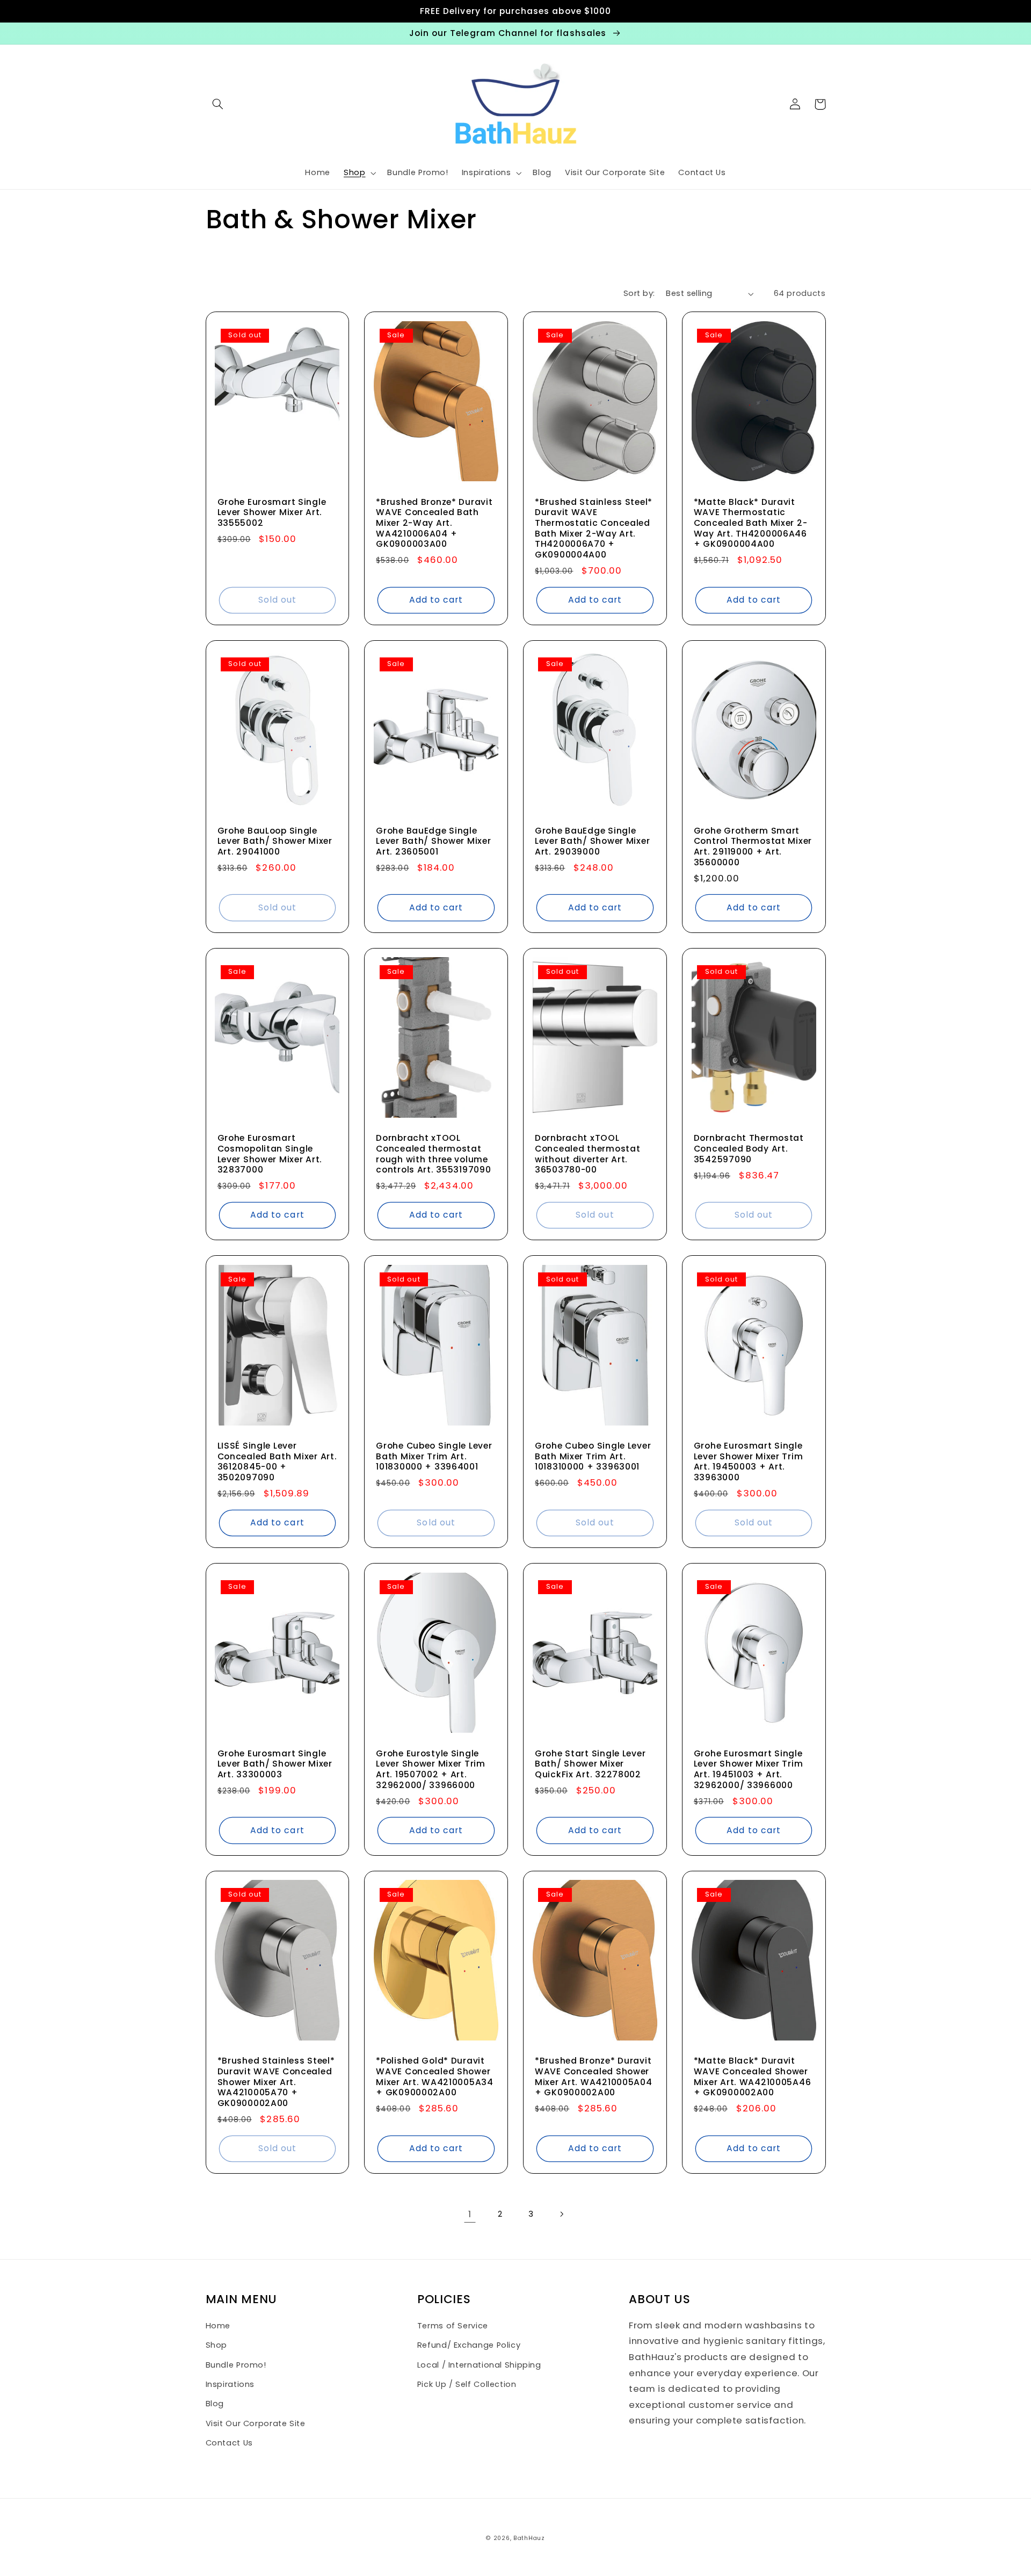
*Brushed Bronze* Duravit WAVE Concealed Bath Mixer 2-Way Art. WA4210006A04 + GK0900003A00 (434, 523)
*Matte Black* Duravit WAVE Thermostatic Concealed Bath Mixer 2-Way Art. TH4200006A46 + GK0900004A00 (751, 523)
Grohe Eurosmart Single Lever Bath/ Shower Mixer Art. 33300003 (275, 1764)
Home (218, 2326)
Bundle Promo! (236, 2365)
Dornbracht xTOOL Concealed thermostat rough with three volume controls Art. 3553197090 (433, 1154)
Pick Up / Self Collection (467, 2384)
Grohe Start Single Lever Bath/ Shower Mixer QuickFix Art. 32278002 (590, 1764)
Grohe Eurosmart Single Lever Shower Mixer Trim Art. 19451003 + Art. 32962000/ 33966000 (749, 1770)
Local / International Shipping (479, 2365)
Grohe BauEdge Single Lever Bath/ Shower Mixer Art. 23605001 (433, 841)
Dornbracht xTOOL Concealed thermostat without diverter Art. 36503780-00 (587, 1154)
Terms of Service (453, 2326)
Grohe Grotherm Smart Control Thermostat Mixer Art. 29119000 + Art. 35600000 (753, 847)
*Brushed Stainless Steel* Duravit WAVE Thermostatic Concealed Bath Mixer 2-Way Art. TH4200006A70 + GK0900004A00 (594, 529)
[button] (218, 104)
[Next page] (561, 2214)
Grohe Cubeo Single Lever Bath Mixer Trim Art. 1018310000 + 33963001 (593, 1456)
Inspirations (230, 2384)
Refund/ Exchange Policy (469, 2345)
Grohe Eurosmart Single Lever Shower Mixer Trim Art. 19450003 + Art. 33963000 (749, 1462)
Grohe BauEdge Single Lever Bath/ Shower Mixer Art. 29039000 (592, 841)
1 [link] (470, 2214)
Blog (215, 2404)
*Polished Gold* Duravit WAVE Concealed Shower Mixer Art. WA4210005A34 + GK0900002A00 (435, 2077)
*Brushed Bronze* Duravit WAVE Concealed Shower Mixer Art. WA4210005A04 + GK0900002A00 (594, 2077)
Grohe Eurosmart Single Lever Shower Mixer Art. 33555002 (272, 513)
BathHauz (529, 2538)
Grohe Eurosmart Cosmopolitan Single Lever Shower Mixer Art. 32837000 (270, 1154)
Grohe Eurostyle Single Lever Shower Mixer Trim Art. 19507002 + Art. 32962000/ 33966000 (431, 1770)
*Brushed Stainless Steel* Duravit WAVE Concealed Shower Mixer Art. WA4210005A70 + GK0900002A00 (276, 2082)
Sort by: (639, 293)
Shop (217, 2345)
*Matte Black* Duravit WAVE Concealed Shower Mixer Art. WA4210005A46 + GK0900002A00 (753, 2077)
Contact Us (229, 2443)
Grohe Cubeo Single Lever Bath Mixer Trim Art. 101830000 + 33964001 (434, 1456)
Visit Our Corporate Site (256, 2423)
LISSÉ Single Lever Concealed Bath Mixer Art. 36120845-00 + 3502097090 (277, 1462)
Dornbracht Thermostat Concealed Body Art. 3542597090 (749, 1149)
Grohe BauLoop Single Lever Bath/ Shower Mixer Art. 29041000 (275, 841)
